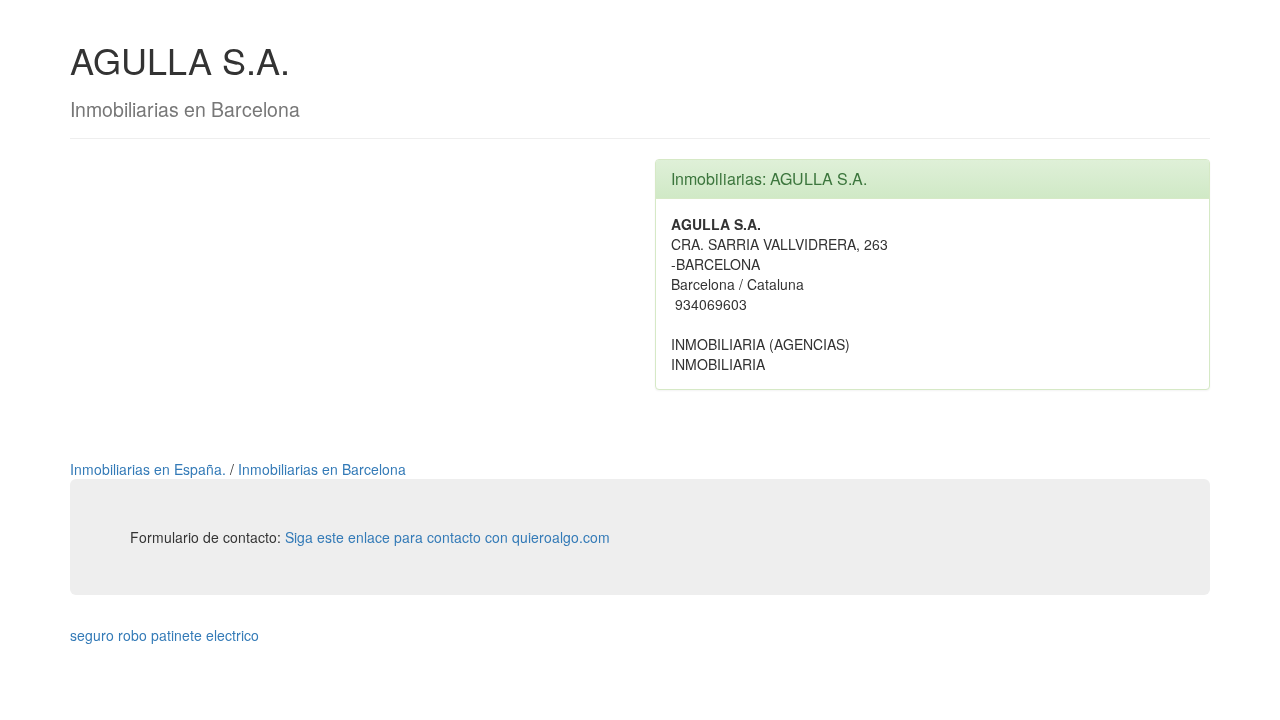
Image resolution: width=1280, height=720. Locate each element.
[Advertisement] (347, 299)
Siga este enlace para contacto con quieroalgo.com (447, 537)
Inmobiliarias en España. (150, 469)
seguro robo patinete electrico (164, 635)
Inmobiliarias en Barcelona (322, 469)
